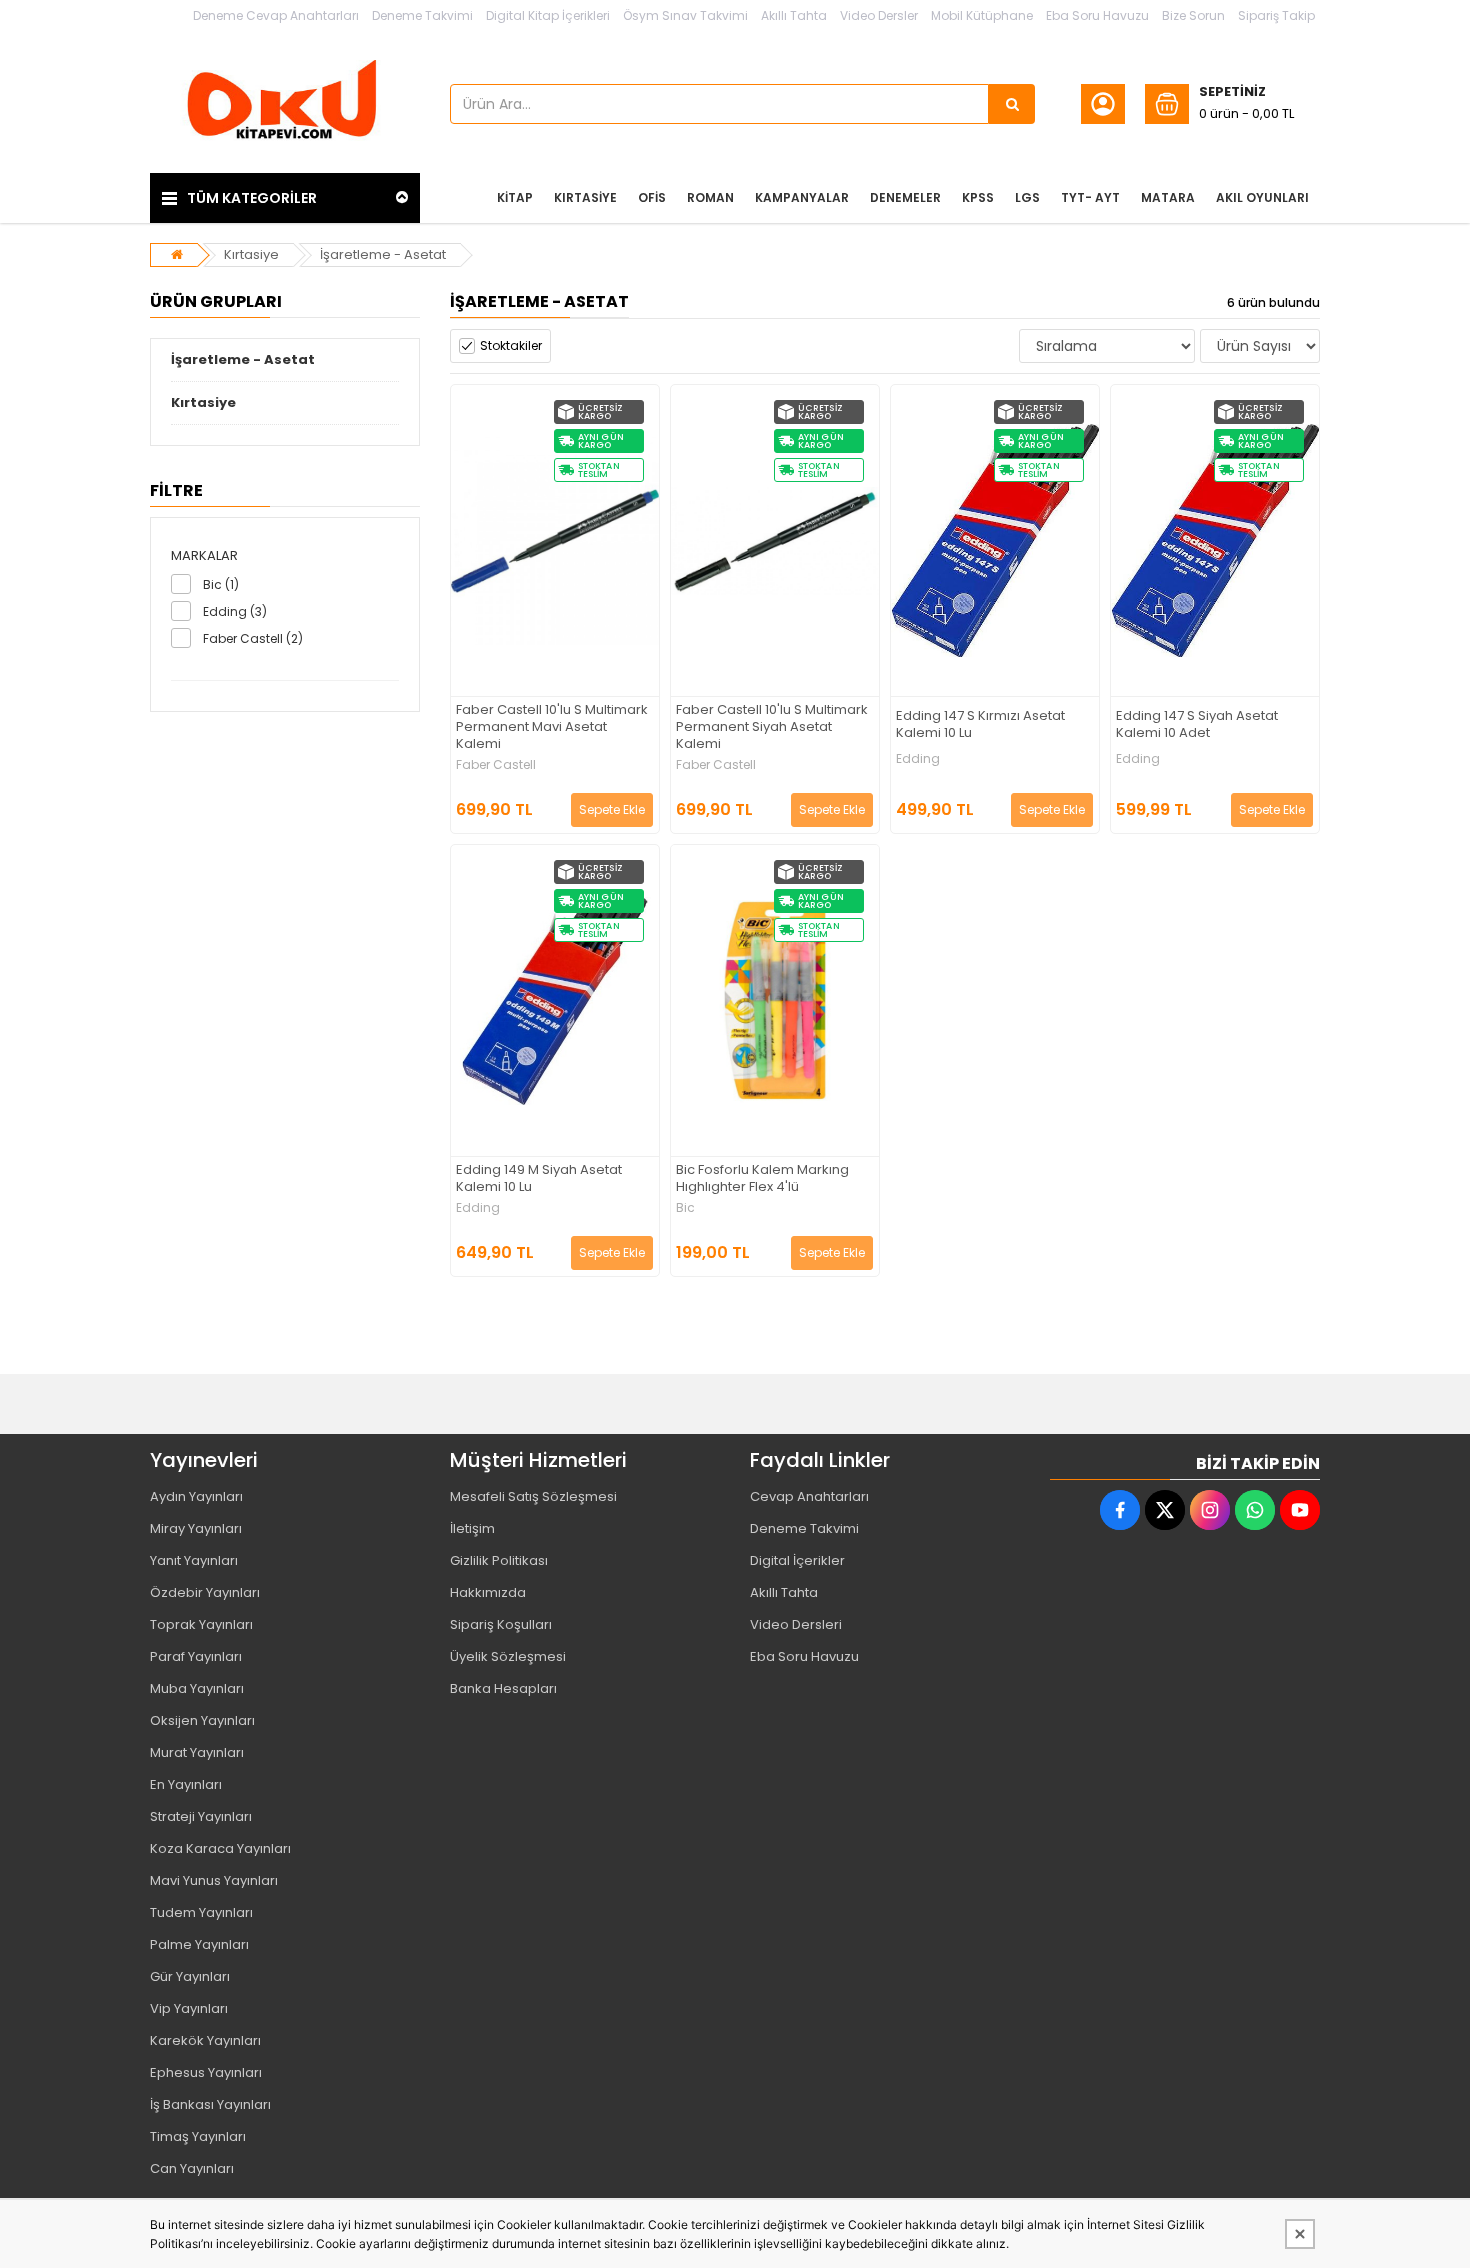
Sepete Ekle (612, 809)
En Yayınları (186, 1784)
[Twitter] (1165, 1510)
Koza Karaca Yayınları (220, 1848)
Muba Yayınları (197, 1688)
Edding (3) (235, 611)
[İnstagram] (1210, 1510)
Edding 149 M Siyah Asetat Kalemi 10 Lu (539, 1179)
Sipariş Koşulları (501, 1624)
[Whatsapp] (1255, 1510)
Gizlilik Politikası (499, 1560)
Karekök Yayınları (205, 2040)
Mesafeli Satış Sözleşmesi (533, 1496)
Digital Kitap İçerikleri (548, 15)
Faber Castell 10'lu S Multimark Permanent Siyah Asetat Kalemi (772, 727)
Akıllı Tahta (794, 15)
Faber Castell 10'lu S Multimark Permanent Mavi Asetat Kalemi (552, 727)
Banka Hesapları (503, 1688)
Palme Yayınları (199, 1944)
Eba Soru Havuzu (1097, 15)
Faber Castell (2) (253, 638)
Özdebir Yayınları (205, 1592)
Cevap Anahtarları (809, 1496)
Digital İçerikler (797, 1560)
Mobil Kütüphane (982, 15)
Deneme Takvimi (422, 15)
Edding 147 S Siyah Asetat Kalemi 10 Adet (1197, 725)
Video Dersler (879, 15)
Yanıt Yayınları (194, 1560)
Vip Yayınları (189, 2008)
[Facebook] (1120, 1510)
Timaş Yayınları (198, 2136)
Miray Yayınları (196, 1528)
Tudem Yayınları (201, 1912)
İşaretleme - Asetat (383, 254)
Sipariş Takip (1276, 15)
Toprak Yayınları (201, 1624)
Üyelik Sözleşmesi (508, 1656)
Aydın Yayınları (196, 1496)
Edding (918, 759)
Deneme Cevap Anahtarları (276, 15)
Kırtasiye (251, 254)
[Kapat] (1300, 2234)
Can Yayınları (192, 2168)
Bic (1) (221, 584)
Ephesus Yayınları (206, 2072)
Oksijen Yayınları (202, 1720)
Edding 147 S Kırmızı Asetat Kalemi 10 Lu (980, 725)
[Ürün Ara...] (1012, 104)
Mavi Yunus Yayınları (214, 1880)
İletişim (472, 1528)
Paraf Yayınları (196, 1656)
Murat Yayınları (197, 1752)
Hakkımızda (488, 1592)
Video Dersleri (796, 1624)
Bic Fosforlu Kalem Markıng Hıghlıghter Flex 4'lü (762, 1179)
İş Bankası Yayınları (210, 2104)
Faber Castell (496, 765)
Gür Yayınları (190, 1976)
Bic (685, 1208)
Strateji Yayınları (201, 1816)
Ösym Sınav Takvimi (685, 15)
